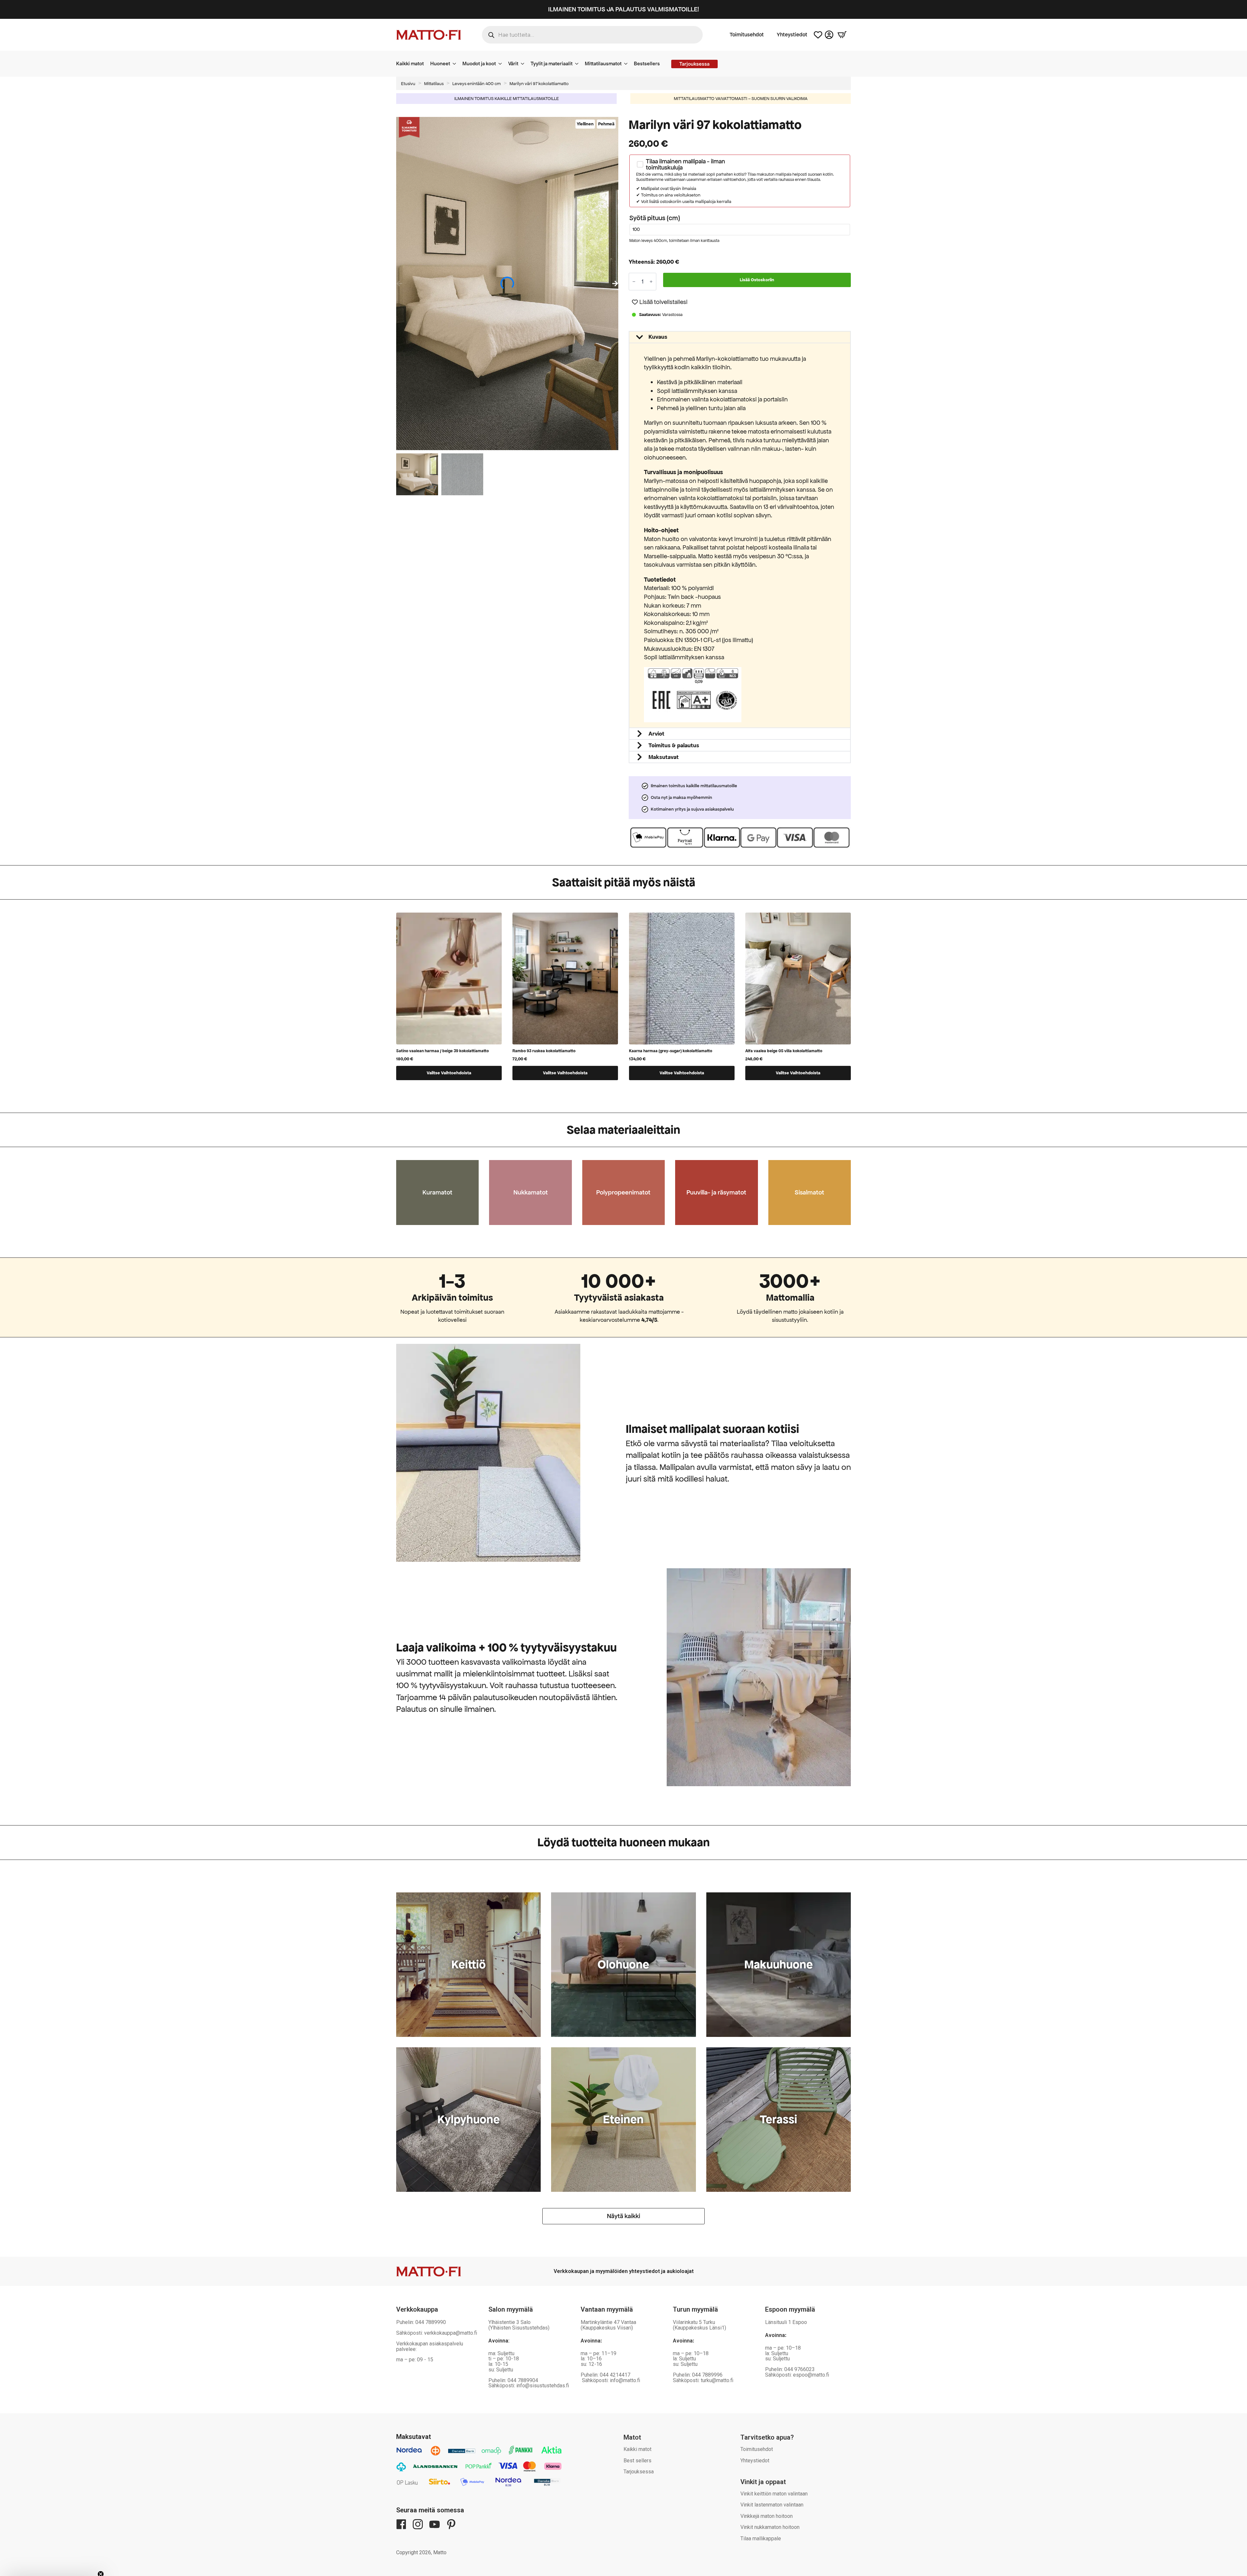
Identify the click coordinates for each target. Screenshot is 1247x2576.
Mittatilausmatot (603, 63)
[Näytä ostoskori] (842, 35)
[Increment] (651, 282)
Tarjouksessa (639, 2472)
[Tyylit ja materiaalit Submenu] (579, 64)
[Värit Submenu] (524, 64)
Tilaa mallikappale (761, 2538)
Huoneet (440, 63)
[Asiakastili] (829, 35)
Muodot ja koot (479, 63)
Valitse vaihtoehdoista (449, 1073)
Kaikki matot (410, 63)
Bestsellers (647, 63)
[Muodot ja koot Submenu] (502, 64)
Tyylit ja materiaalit (552, 63)
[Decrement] (634, 282)
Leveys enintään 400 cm (477, 84)
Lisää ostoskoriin (757, 280)
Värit (513, 63)
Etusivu (408, 84)
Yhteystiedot (792, 35)
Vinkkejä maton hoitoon (767, 2516)
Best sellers (637, 2461)
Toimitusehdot (747, 35)
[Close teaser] (101, 2558)
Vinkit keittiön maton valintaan (774, 2494)
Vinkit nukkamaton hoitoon (770, 2527)
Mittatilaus (434, 84)
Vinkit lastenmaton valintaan (772, 2505)
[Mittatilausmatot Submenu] (628, 64)
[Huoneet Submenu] (456, 64)
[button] (615, 284)
